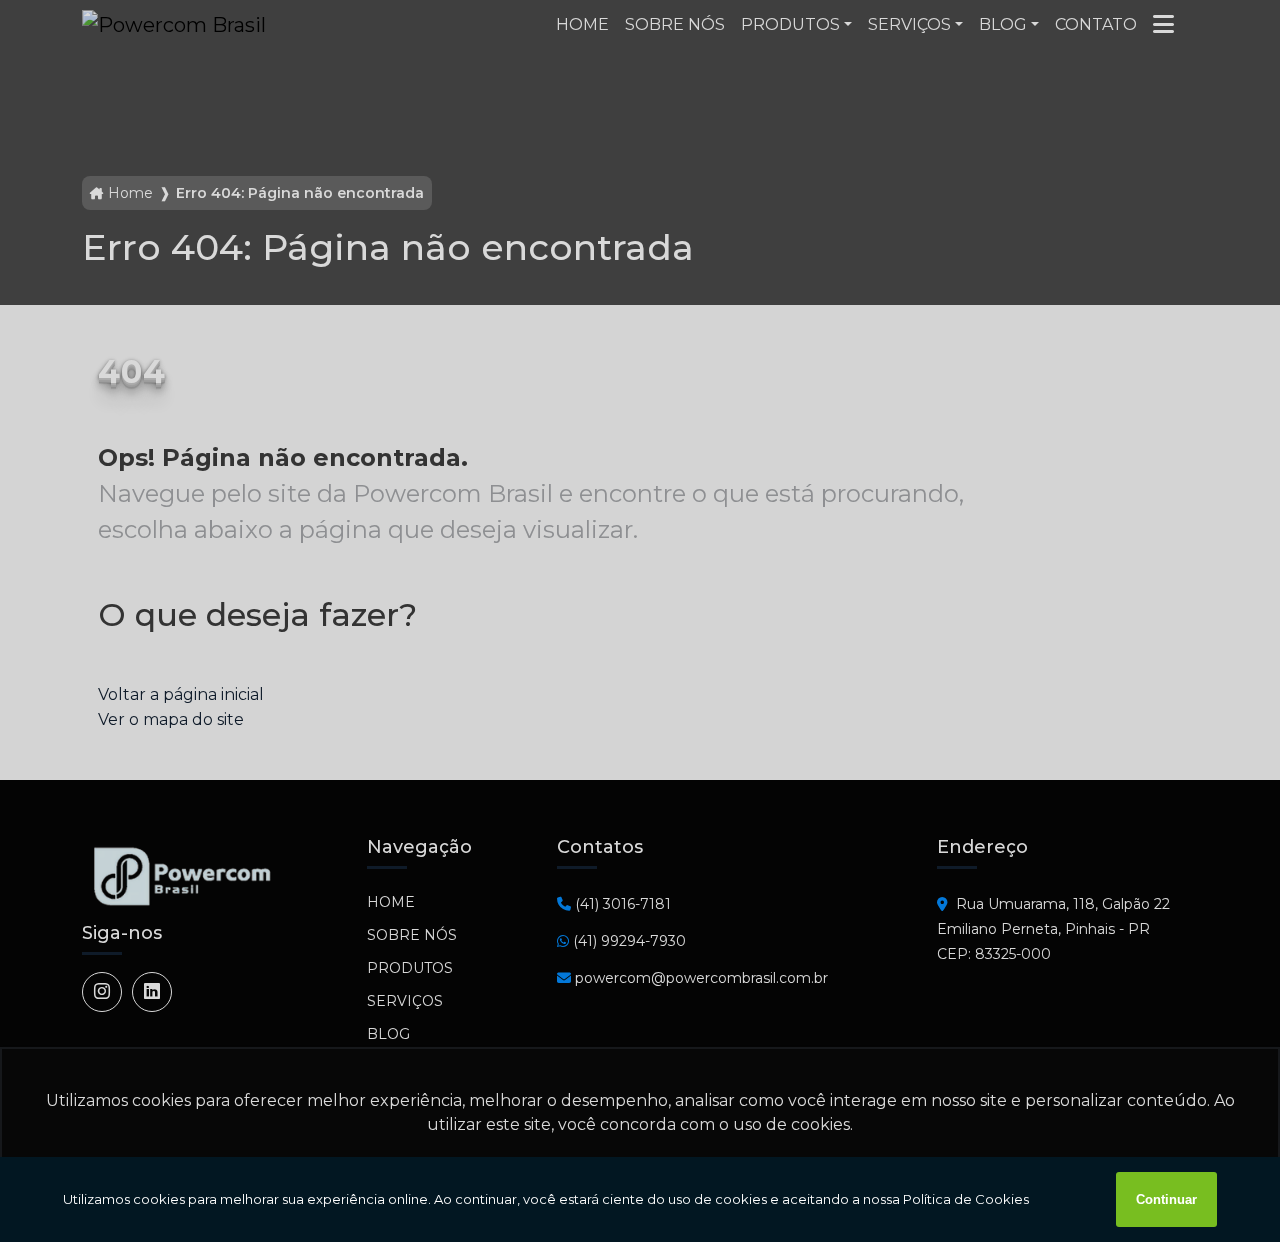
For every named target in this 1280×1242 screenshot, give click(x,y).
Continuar (1166, 1199)
